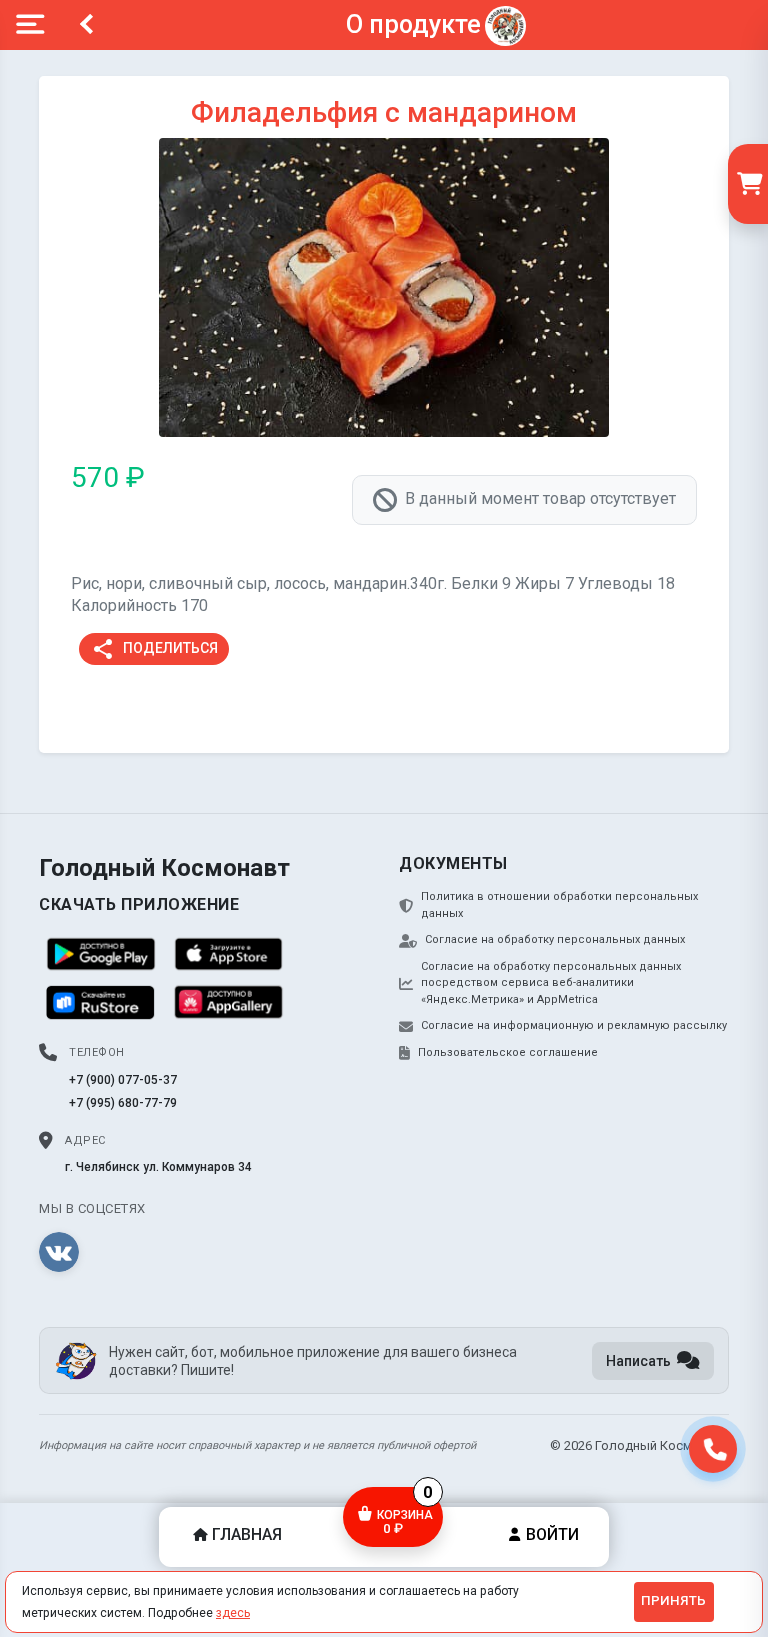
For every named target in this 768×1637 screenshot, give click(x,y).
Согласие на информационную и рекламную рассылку (574, 1025)
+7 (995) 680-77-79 (123, 1103)
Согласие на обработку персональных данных (555, 939)
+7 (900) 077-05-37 (123, 1080)
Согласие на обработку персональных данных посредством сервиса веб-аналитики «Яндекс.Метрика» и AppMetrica (551, 983)
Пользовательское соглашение (508, 1052)
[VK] (59, 1252)
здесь (233, 1613)
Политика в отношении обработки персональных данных (559, 905)
